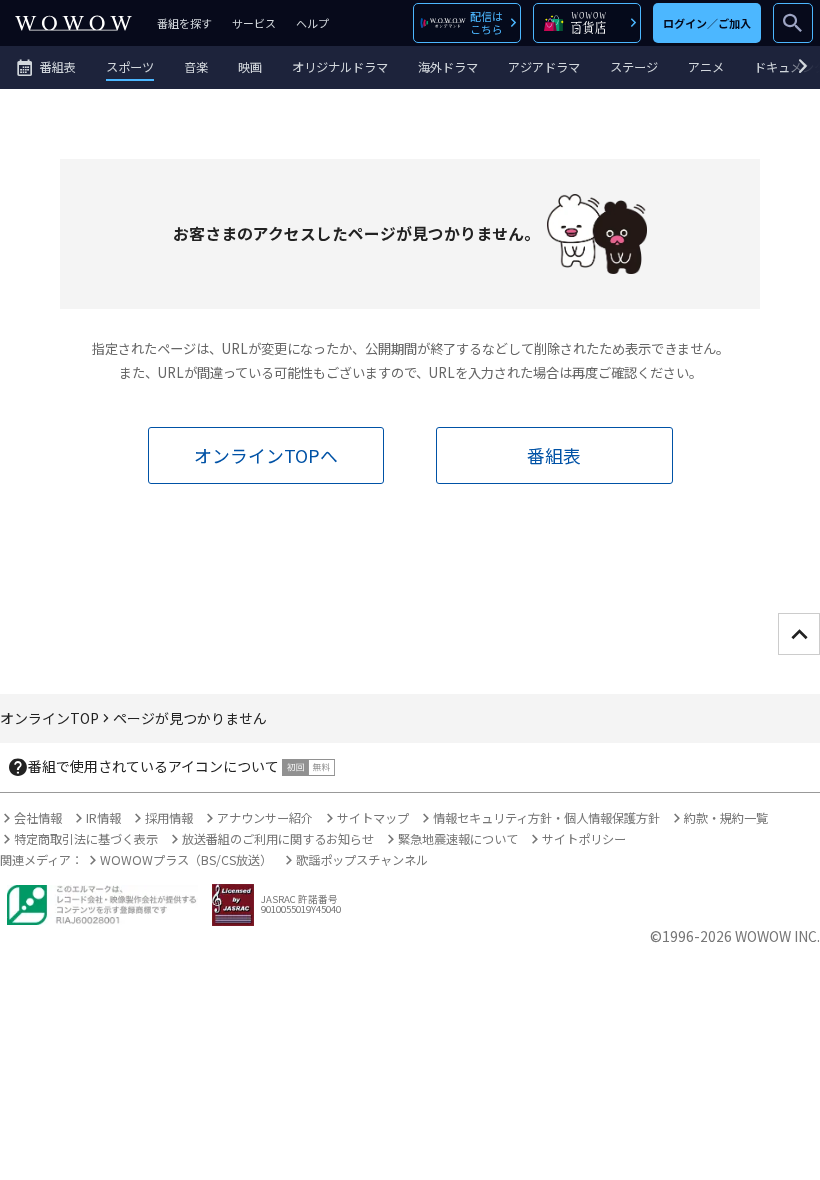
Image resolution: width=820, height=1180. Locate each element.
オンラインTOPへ (266, 455)
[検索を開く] (793, 23)
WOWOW (73, 23)
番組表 (554, 455)
